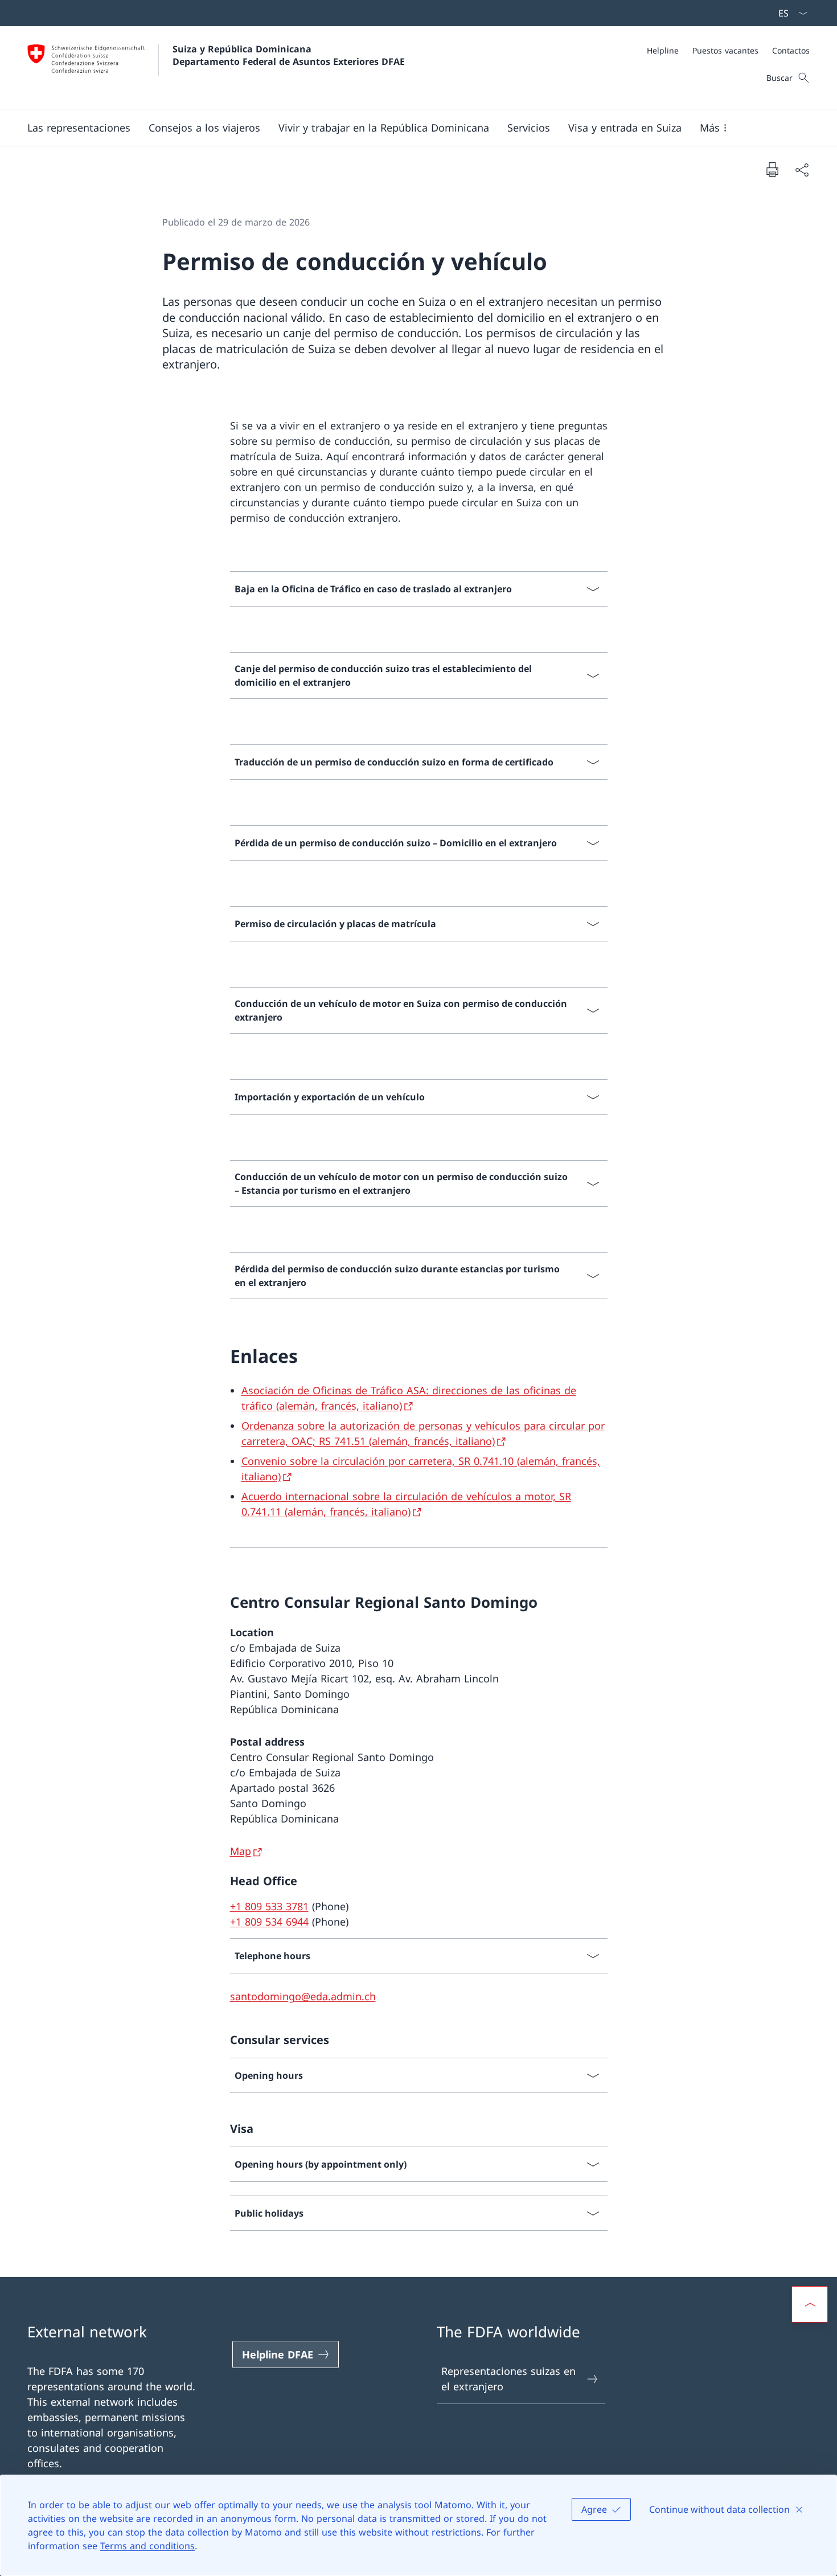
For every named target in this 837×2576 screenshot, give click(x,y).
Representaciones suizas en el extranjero (508, 2379)
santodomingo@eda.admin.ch (303, 1996)
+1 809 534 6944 (269, 1922)
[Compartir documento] (802, 169)
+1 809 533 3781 (269, 1906)
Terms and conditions (147, 2546)
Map (241, 1851)
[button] (79, 128)
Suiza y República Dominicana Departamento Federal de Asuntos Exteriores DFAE (289, 55)
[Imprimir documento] (772, 169)
